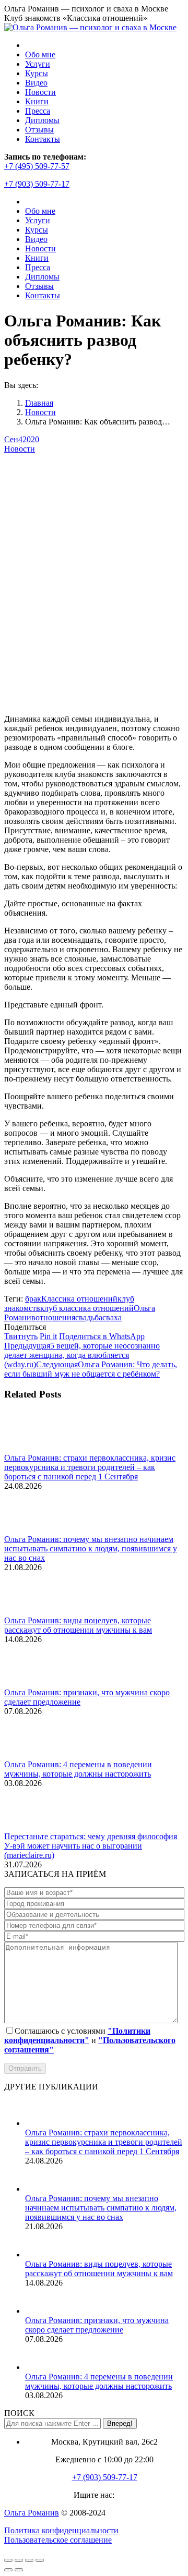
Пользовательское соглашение (58, 2540)
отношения (55, 1317)
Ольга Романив (32, 2513)
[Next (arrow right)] (19, 2570)
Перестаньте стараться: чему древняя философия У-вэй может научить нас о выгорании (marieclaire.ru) (91, 1846)
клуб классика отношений (87, 1308)
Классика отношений (79, 1299)
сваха (112, 1317)
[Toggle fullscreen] (29, 2560)
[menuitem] (40, 54)
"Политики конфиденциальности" (77, 2036)
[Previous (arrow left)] (8, 2570)
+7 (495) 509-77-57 (37, 166)
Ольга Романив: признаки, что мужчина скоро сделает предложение (97, 2325)
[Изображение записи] (33, 1448)
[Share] (19, 2560)
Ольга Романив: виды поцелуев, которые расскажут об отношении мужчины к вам (78, 1625)
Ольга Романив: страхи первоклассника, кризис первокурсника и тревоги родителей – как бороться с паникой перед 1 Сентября (90, 1467)
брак (33, 1299)
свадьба (89, 1317)
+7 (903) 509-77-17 (37, 184)
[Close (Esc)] (8, 2560)
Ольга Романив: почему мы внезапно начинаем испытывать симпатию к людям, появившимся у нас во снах (91, 1548)
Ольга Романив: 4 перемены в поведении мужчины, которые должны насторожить (78, 1769)
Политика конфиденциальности (61, 2530)
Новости (20, 449)
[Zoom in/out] (40, 2560)
